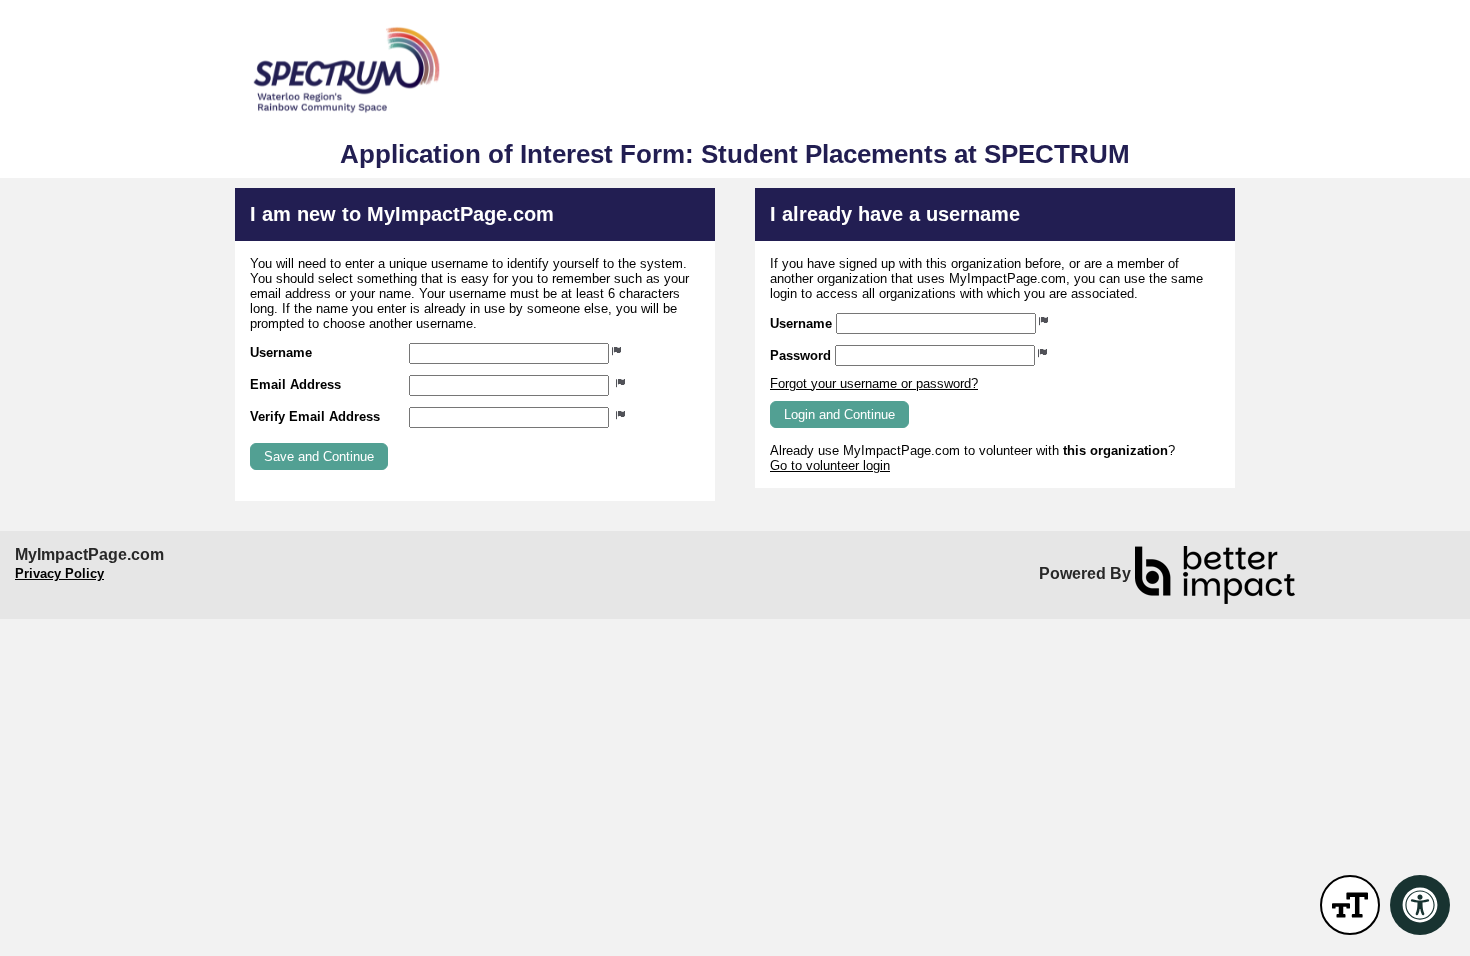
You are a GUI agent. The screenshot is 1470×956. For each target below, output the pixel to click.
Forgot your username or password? (874, 383)
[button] (319, 456)
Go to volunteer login (830, 465)
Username (281, 352)
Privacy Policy (59, 573)
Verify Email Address (315, 416)
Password (800, 355)
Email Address (295, 384)
